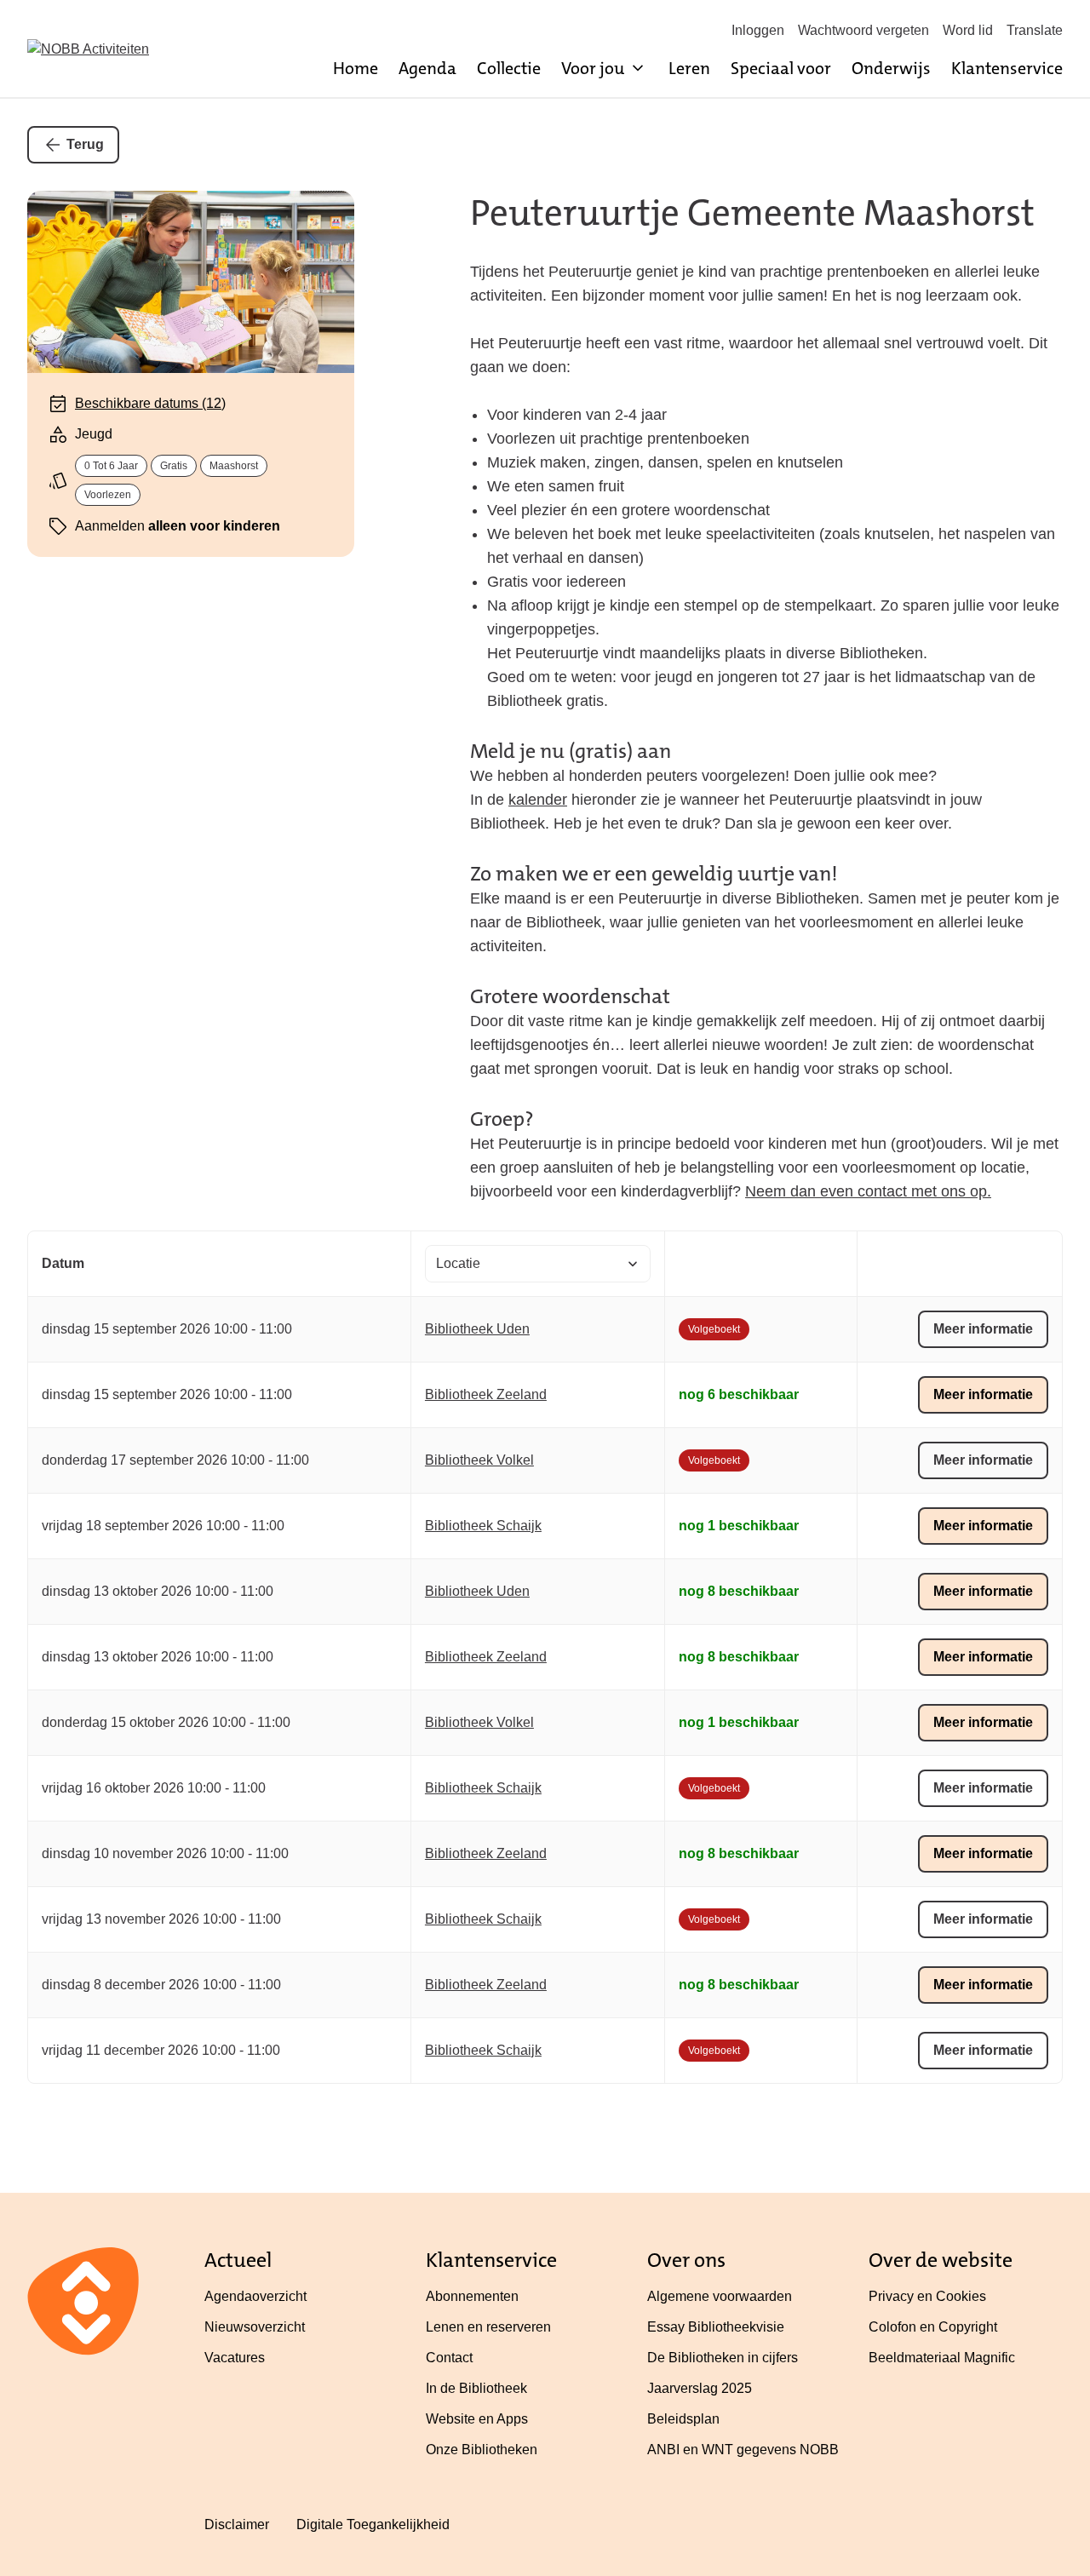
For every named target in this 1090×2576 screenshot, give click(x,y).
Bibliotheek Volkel (479, 1460)
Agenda (427, 68)
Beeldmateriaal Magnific (942, 2358)
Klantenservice (1007, 68)
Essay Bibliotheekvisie (716, 2327)
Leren (689, 68)
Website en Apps (477, 2419)
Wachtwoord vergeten (863, 30)
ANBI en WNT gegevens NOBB (743, 2450)
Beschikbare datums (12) (150, 403)
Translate (1035, 30)
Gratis (174, 466)
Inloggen (758, 30)
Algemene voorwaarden (720, 2296)
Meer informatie (983, 1329)
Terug (85, 144)
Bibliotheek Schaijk (483, 1526)
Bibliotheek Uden (477, 1329)
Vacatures (235, 2358)
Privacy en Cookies (927, 2296)
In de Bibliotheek (476, 2388)
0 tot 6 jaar (111, 466)
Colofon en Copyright (933, 2327)
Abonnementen (472, 2296)
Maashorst (234, 466)
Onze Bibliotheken (482, 2450)
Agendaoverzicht (255, 2296)
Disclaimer (237, 2524)
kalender (538, 800)
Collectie (509, 68)
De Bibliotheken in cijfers (723, 2358)
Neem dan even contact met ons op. (868, 1191)
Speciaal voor (781, 68)
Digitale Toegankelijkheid (373, 2524)
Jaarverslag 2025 (700, 2388)
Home (356, 68)
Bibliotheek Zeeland (486, 1394)
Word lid (968, 30)
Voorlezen (108, 495)
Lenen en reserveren (488, 2327)
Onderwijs (891, 68)
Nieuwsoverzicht (255, 2327)
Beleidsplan (683, 2419)
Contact (449, 2358)
